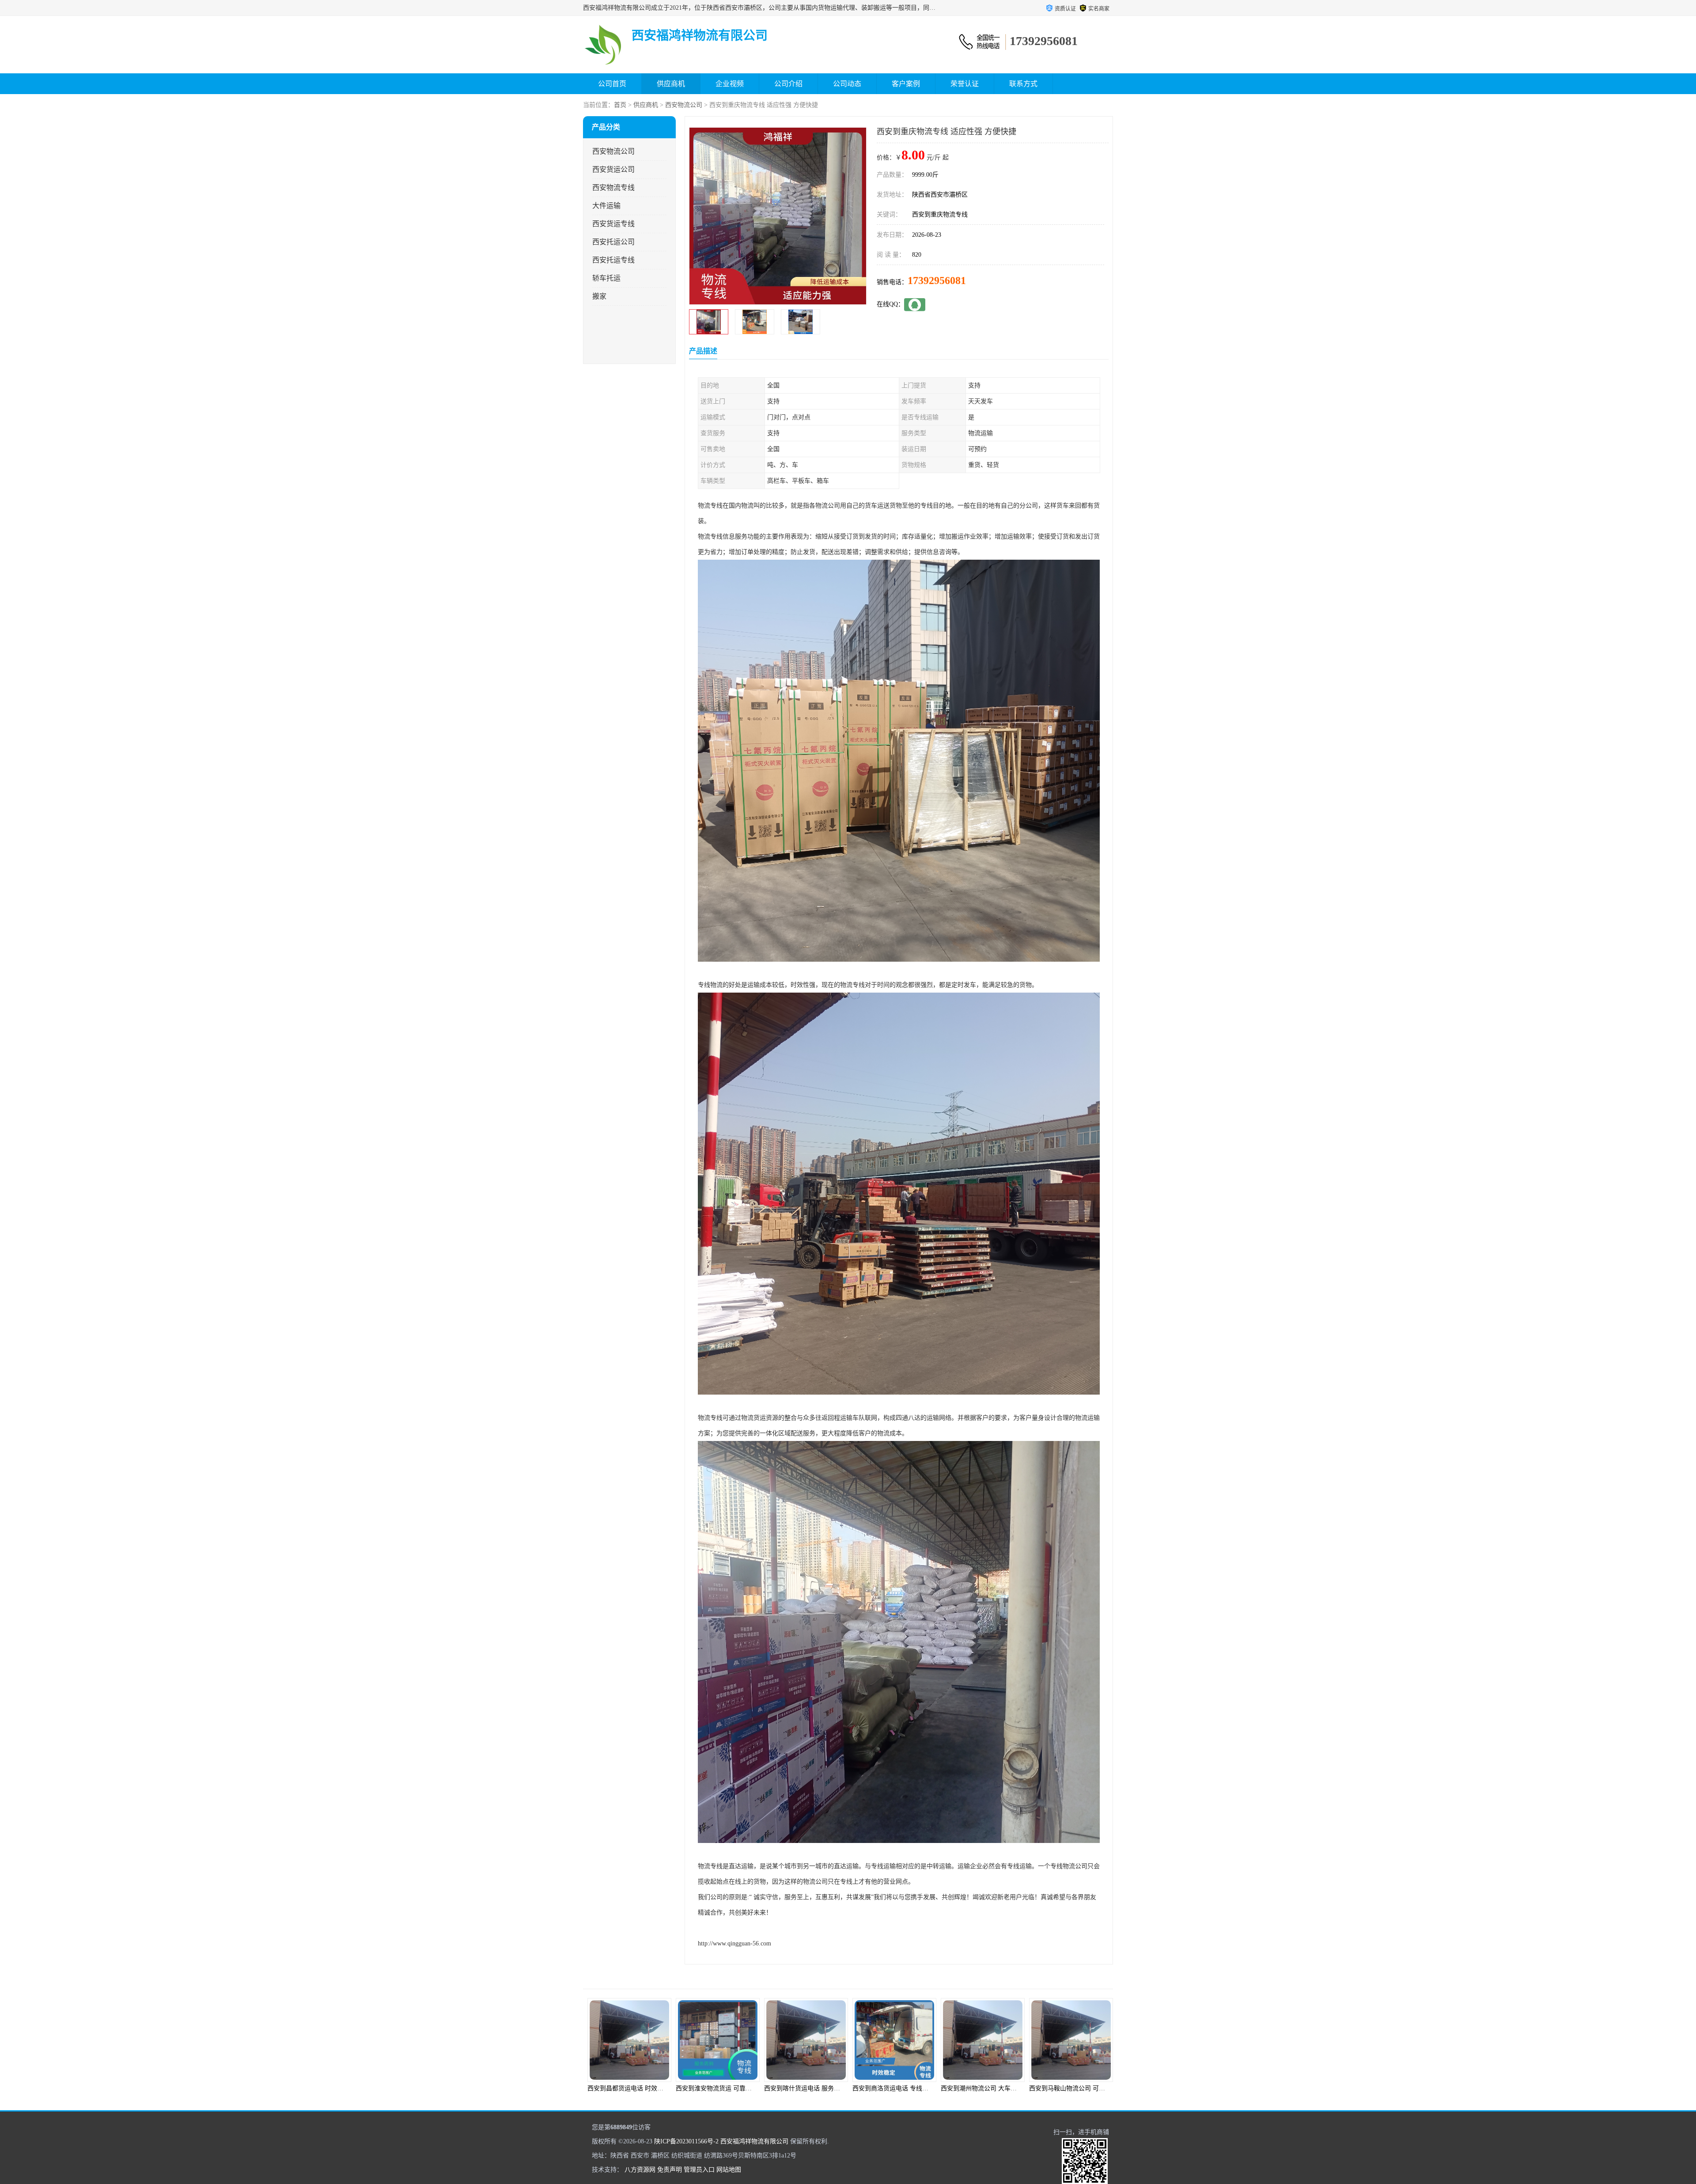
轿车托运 (606, 278)
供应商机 (671, 84)
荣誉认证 (965, 84)
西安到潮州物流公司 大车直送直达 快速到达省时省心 (837, 2088)
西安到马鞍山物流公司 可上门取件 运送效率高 (916, 2088)
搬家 (599, 296)
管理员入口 (699, 2170)
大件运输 (606, 206)
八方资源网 (640, 2170)
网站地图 (729, 2170)
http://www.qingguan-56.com (734, 1943)
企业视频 (730, 84)
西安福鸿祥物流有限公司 (754, 2141)
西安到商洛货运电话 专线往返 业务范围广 (733, 2088)
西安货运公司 (613, 169)
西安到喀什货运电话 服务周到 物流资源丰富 (648, 2088)
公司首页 (612, 84)
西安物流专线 (613, 188)
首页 (620, 105)
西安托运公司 (613, 242)
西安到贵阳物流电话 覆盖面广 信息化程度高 (1001, 2088)
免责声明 (670, 2170)
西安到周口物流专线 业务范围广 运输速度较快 (1093, 2088)
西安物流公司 (684, 105)
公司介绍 (788, 84)
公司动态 (847, 84)
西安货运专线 (613, 224)
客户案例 (906, 84)
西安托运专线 (613, 260)
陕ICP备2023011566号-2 (686, 2141)
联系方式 (1023, 84)
